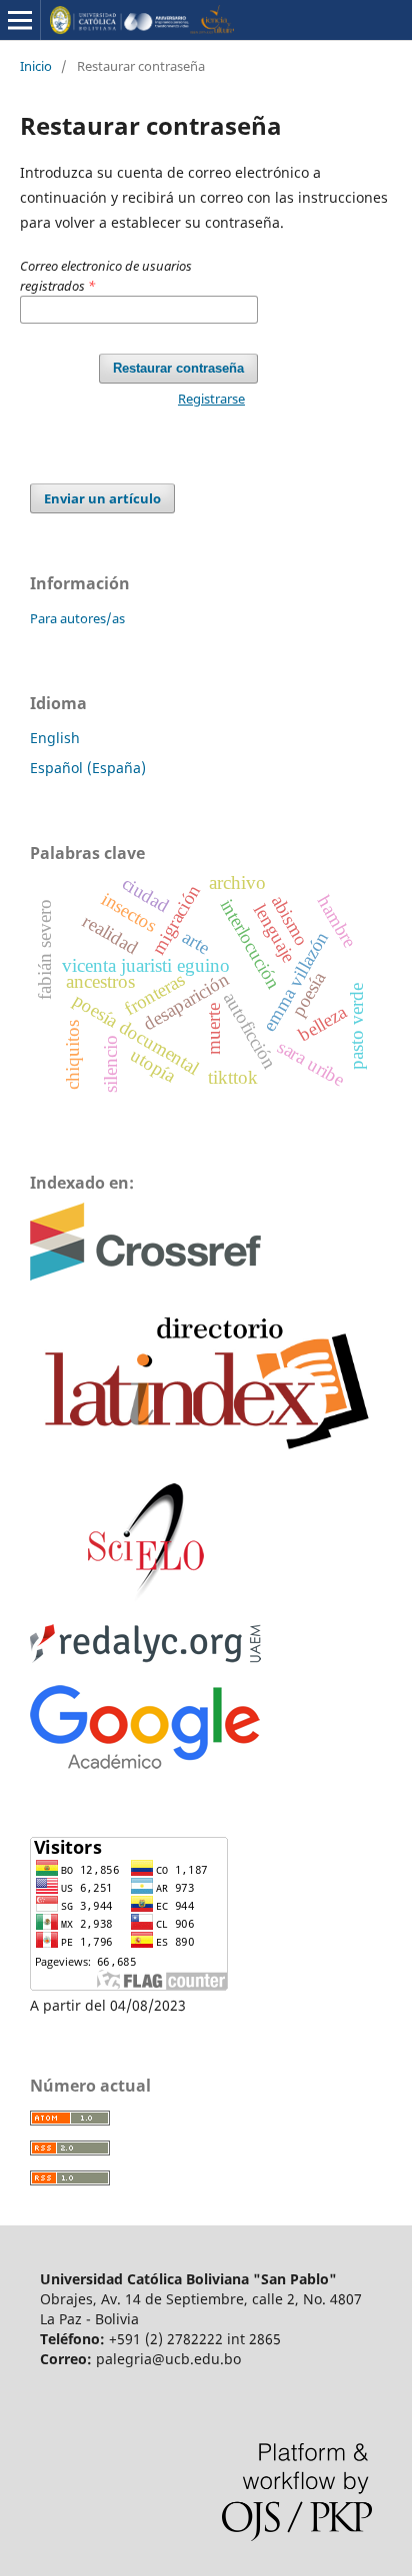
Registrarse (211, 399)
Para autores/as (77, 618)
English (55, 738)
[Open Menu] (20, 20)
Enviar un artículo (102, 498)
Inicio (36, 66)
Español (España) (88, 768)
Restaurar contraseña (178, 368)
